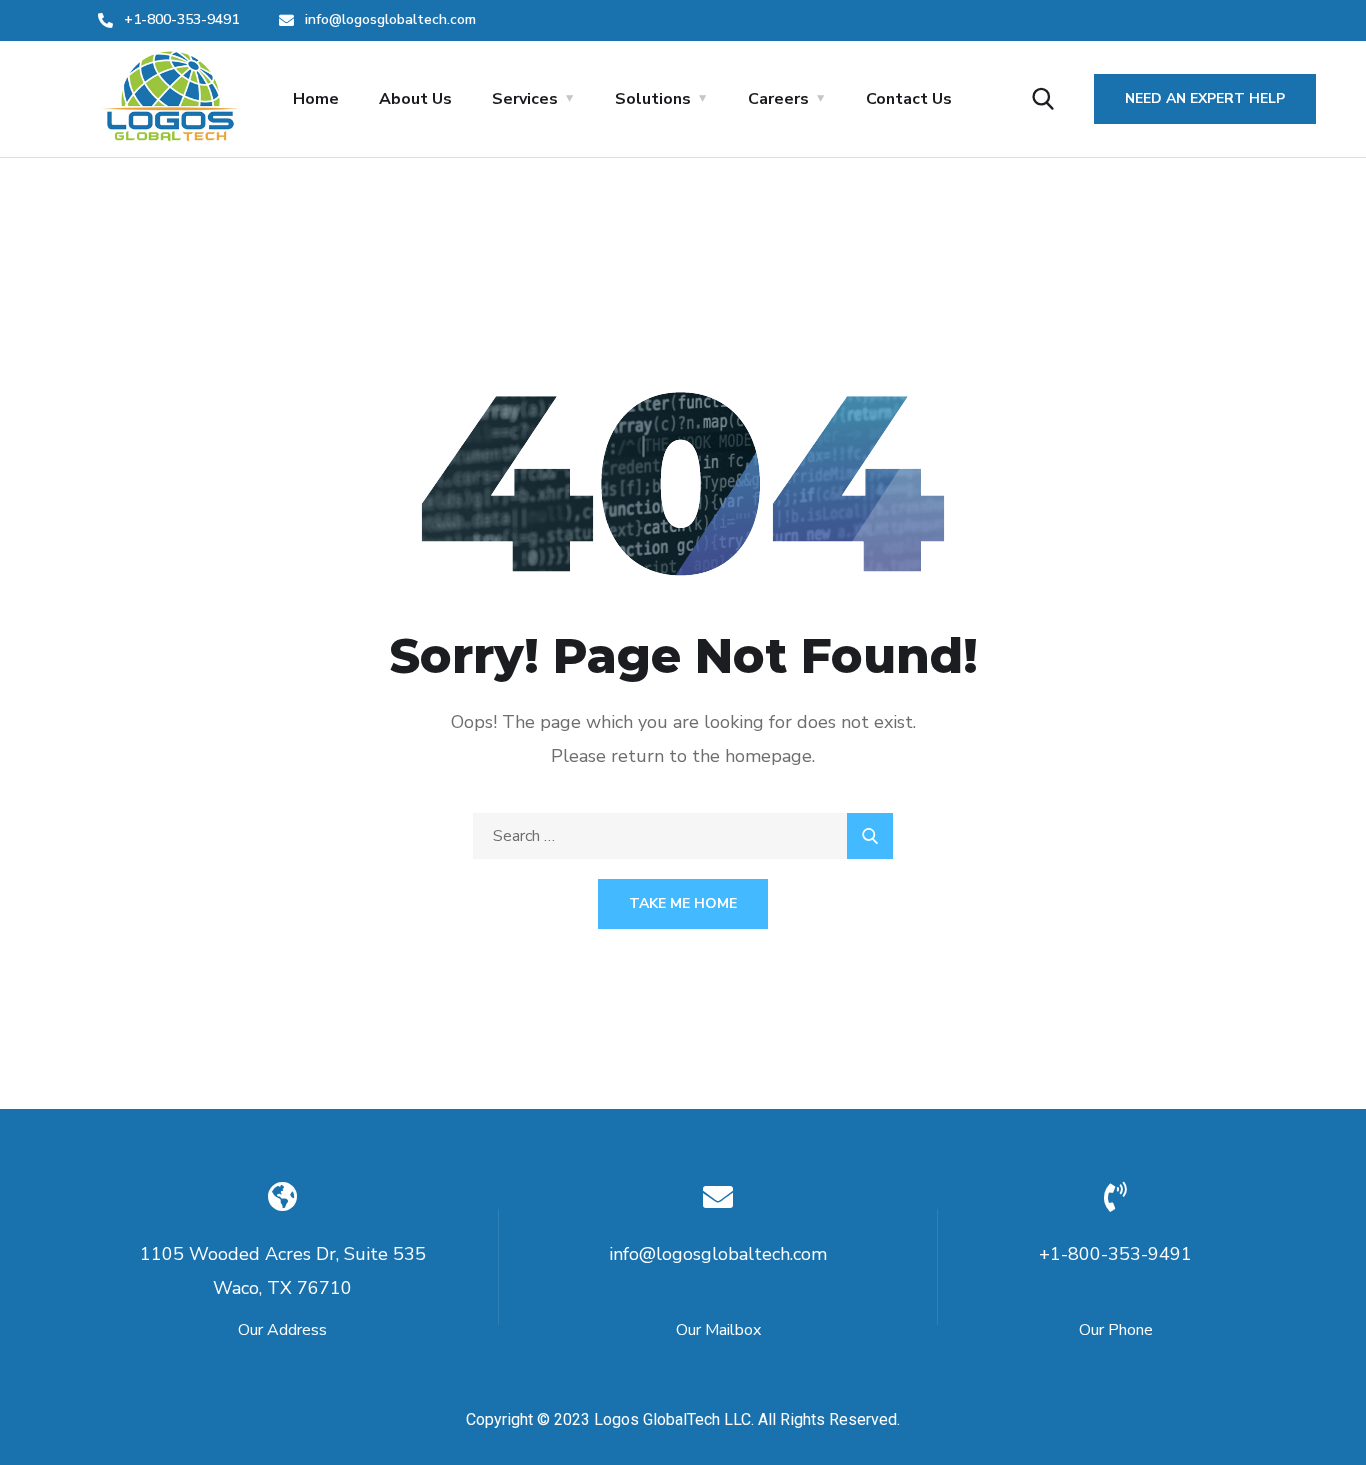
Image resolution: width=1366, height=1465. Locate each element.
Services (525, 99)
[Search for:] (683, 836)
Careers (778, 99)
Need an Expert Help (1205, 98)
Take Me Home (683, 903)
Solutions (653, 99)
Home (316, 99)
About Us (415, 99)
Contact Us (909, 99)
